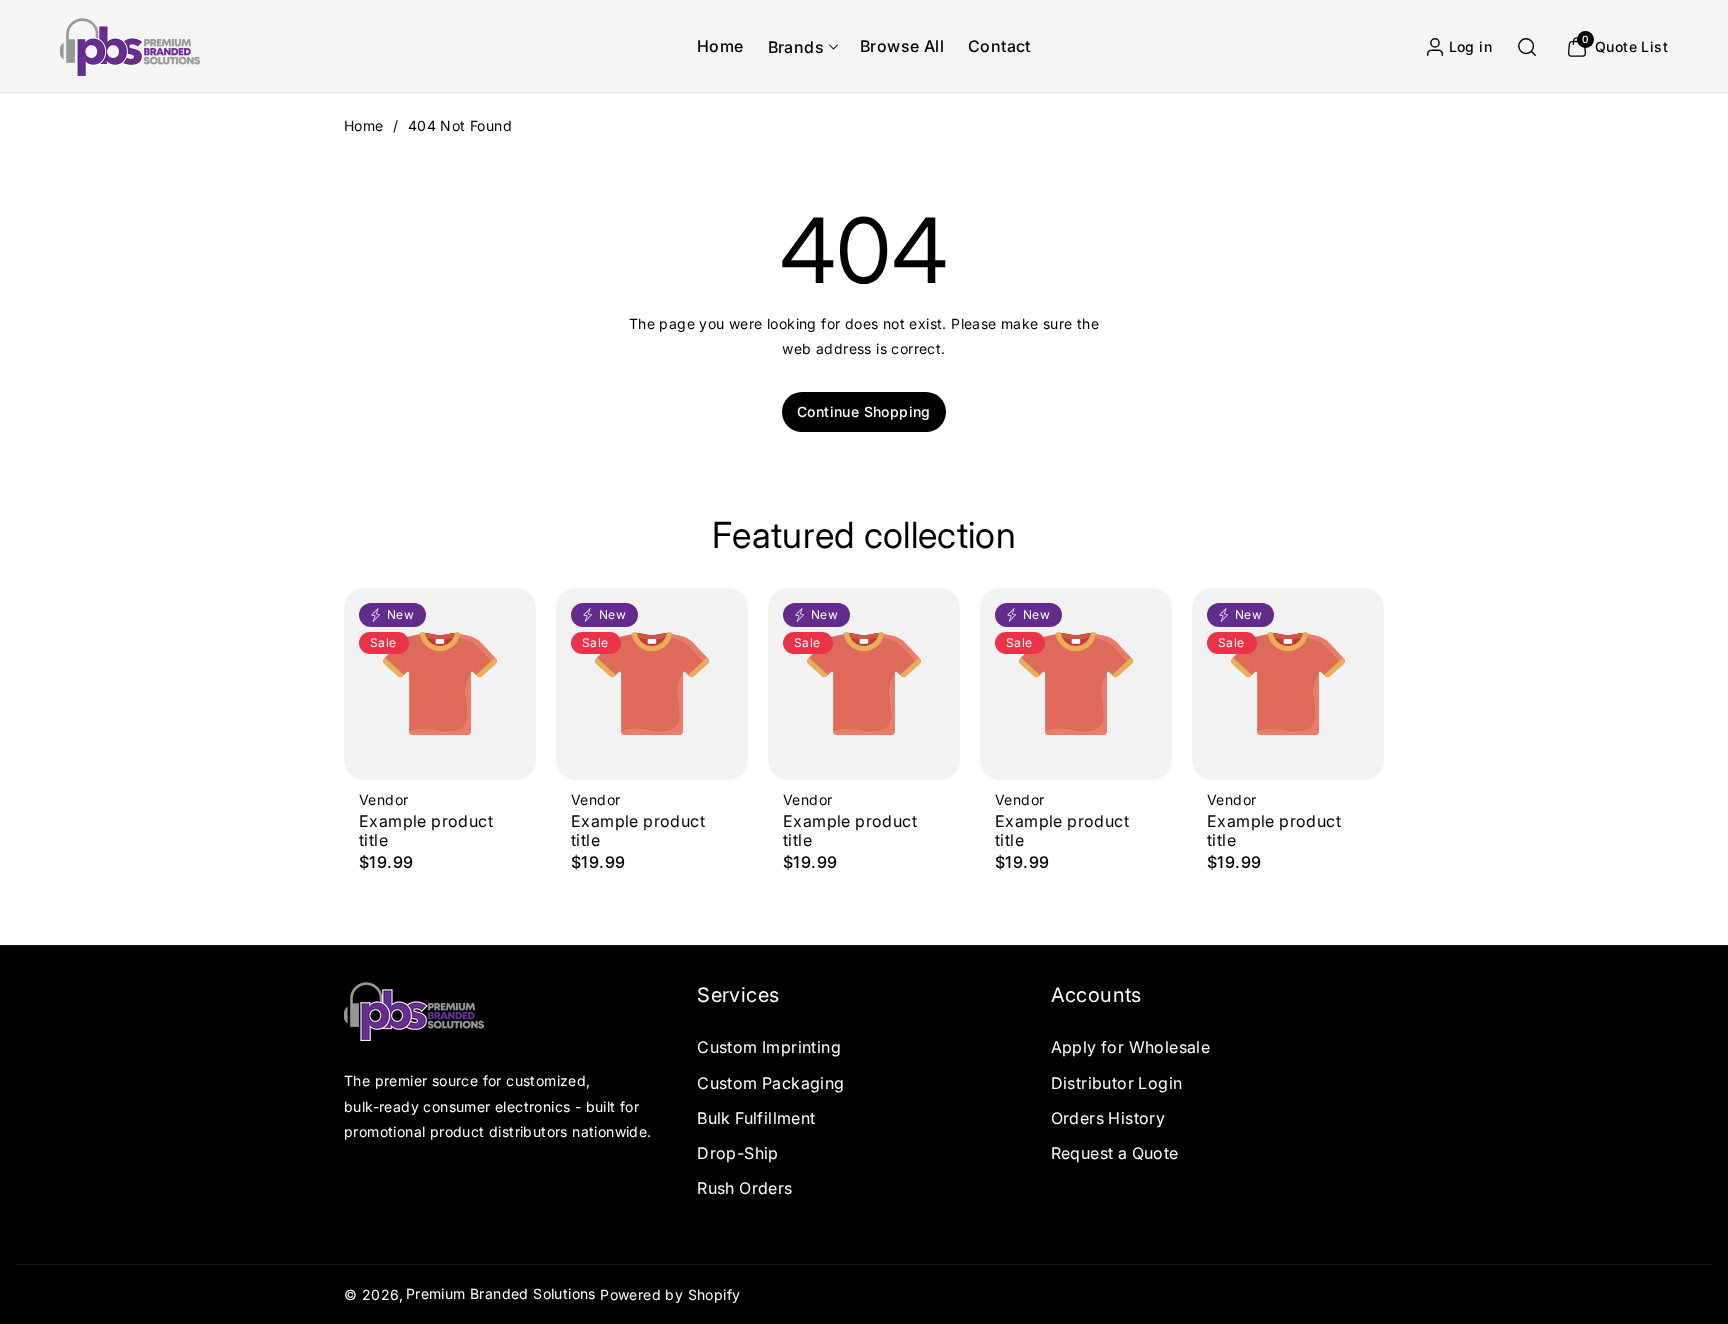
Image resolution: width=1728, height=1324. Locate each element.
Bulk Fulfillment (756, 1118)
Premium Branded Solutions (501, 1293)
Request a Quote (1115, 1153)
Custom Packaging (770, 1083)
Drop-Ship (738, 1153)
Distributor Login (1117, 1083)
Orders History (1108, 1118)
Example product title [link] (426, 831)
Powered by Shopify (670, 1294)
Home (364, 125)
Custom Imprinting (769, 1047)
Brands (796, 47)
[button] (802, 47)
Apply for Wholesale (1131, 1047)
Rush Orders (744, 1188)
